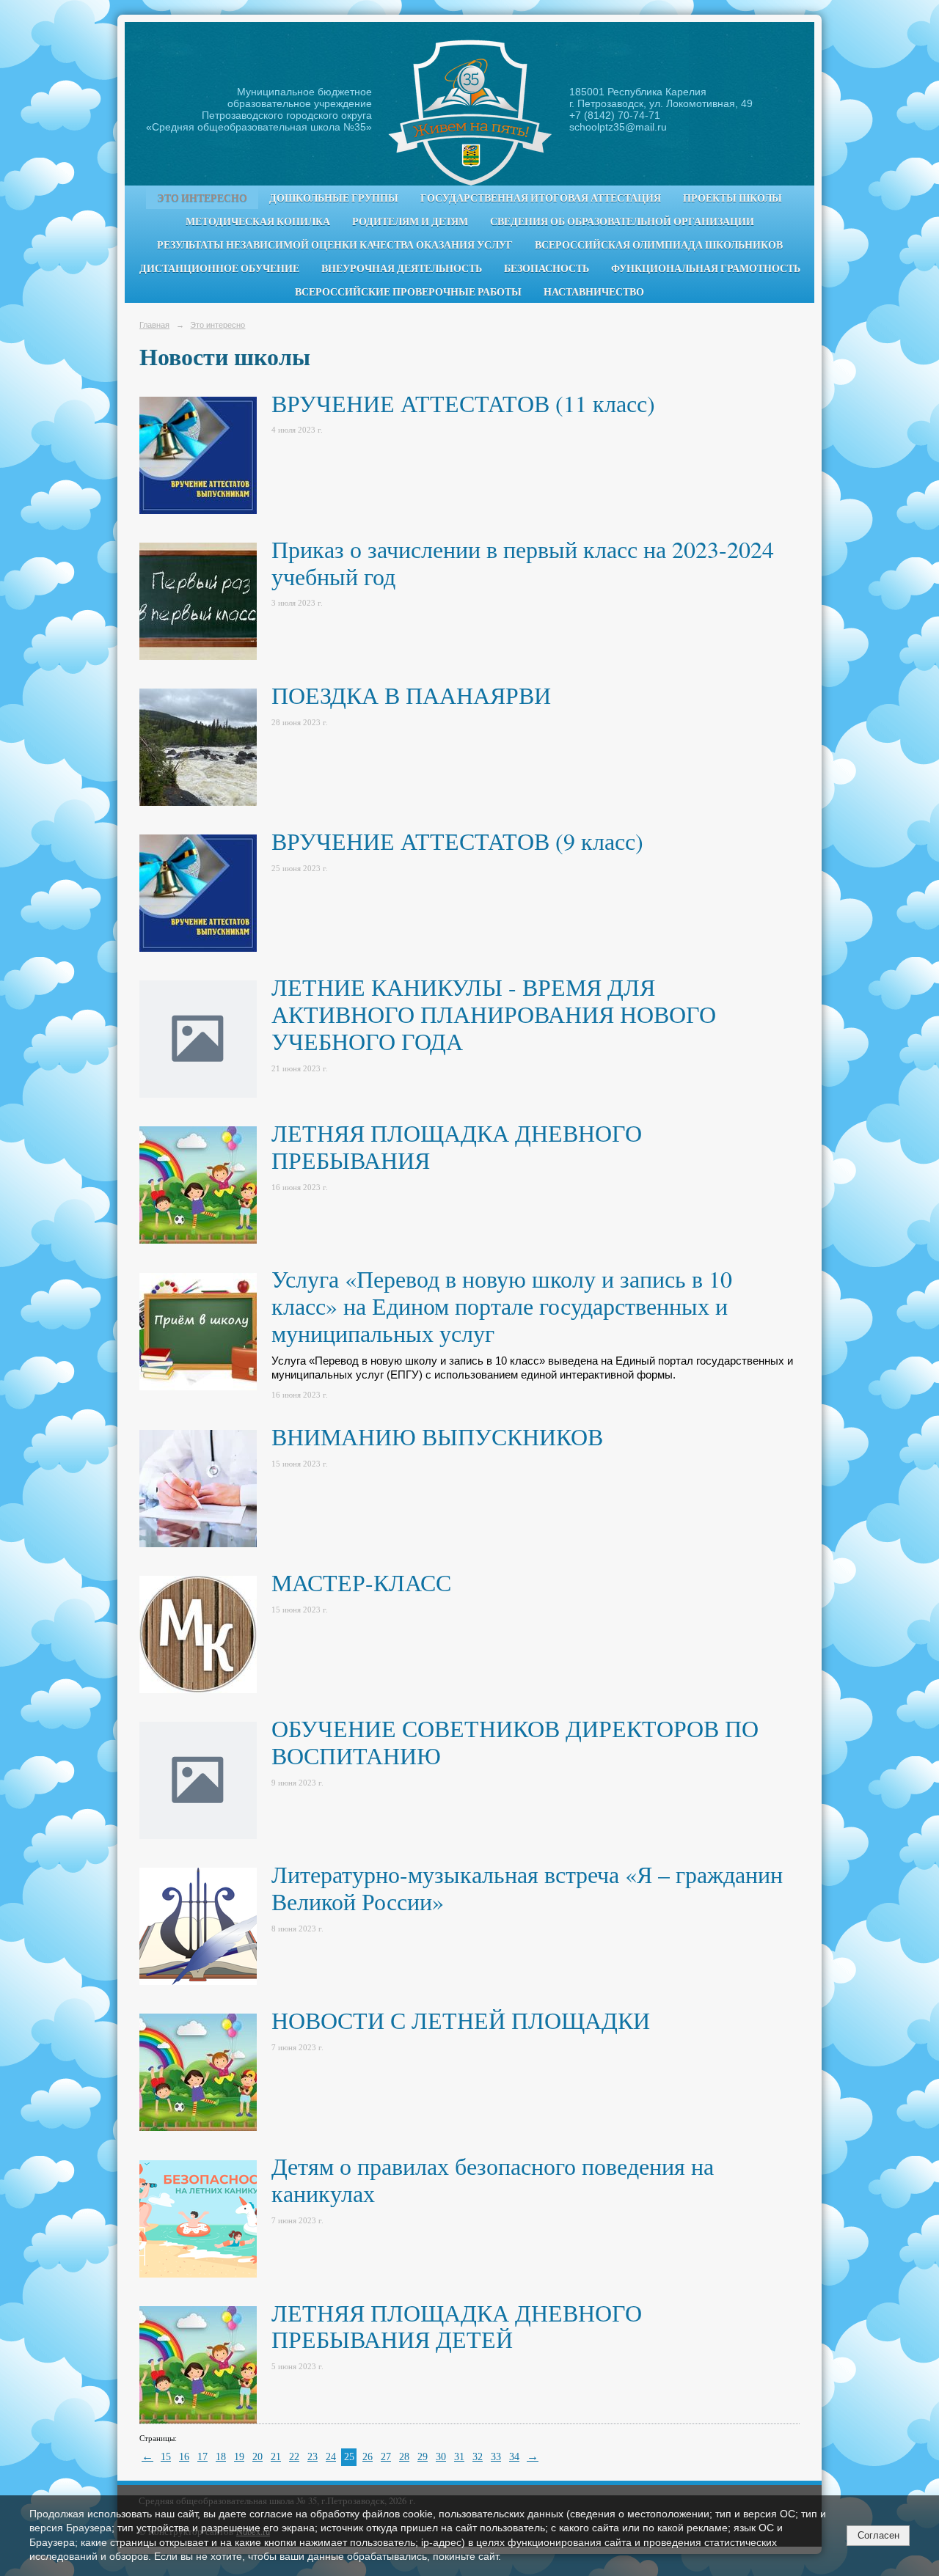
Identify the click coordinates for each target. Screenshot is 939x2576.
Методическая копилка (258, 221)
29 (423, 2457)
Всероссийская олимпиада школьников (659, 245)
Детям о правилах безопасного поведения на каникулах (493, 2179)
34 (514, 2457)
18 (221, 2457)
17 (202, 2457)
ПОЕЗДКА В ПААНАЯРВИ (411, 695)
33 (496, 2457)
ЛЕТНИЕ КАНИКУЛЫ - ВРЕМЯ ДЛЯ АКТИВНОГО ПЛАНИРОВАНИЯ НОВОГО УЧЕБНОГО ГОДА (494, 1014)
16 (184, 2457)
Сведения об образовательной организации (622, 221)
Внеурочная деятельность (402, 268)
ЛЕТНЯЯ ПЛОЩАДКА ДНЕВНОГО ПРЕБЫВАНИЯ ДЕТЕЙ (457, 2326)
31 (459, 2457)
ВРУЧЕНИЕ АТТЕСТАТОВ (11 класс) (463, 403)
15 (166, 2457)
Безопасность (547, 268)
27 (386, 2457)
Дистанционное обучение (219, 268)
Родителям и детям (410, 221)
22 (294, 2457)
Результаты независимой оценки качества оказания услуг (335, 245)
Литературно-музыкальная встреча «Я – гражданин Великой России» (527, 1887)
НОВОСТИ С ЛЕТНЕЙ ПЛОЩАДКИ (461, 2020)
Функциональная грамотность (706, 268)
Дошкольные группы (334, 198)
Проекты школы (732, 198)
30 (441, 2457)
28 (404, 2457)
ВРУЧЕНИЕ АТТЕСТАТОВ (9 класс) (457, 841)
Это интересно (202, 198)
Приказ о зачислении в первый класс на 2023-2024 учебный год (523, 562)
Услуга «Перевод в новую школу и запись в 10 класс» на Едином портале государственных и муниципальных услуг (502, 1306)
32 (478, 2457)
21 (276, 2457)
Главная (154, 325)
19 (239, 2457)
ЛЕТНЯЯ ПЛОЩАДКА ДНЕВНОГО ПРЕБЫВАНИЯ (457, 1146)
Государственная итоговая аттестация (541, 198)
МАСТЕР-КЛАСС (365, 1582)
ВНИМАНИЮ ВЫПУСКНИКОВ (437, 1436)
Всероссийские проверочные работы (408, 292)
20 (257, 2457)
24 (331, 2457)
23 (313, 2457)
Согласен (878, 2535)
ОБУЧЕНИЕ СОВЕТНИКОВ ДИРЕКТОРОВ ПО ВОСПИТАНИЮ (515, 1742)
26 (368, 2457)
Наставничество (594, 292)
